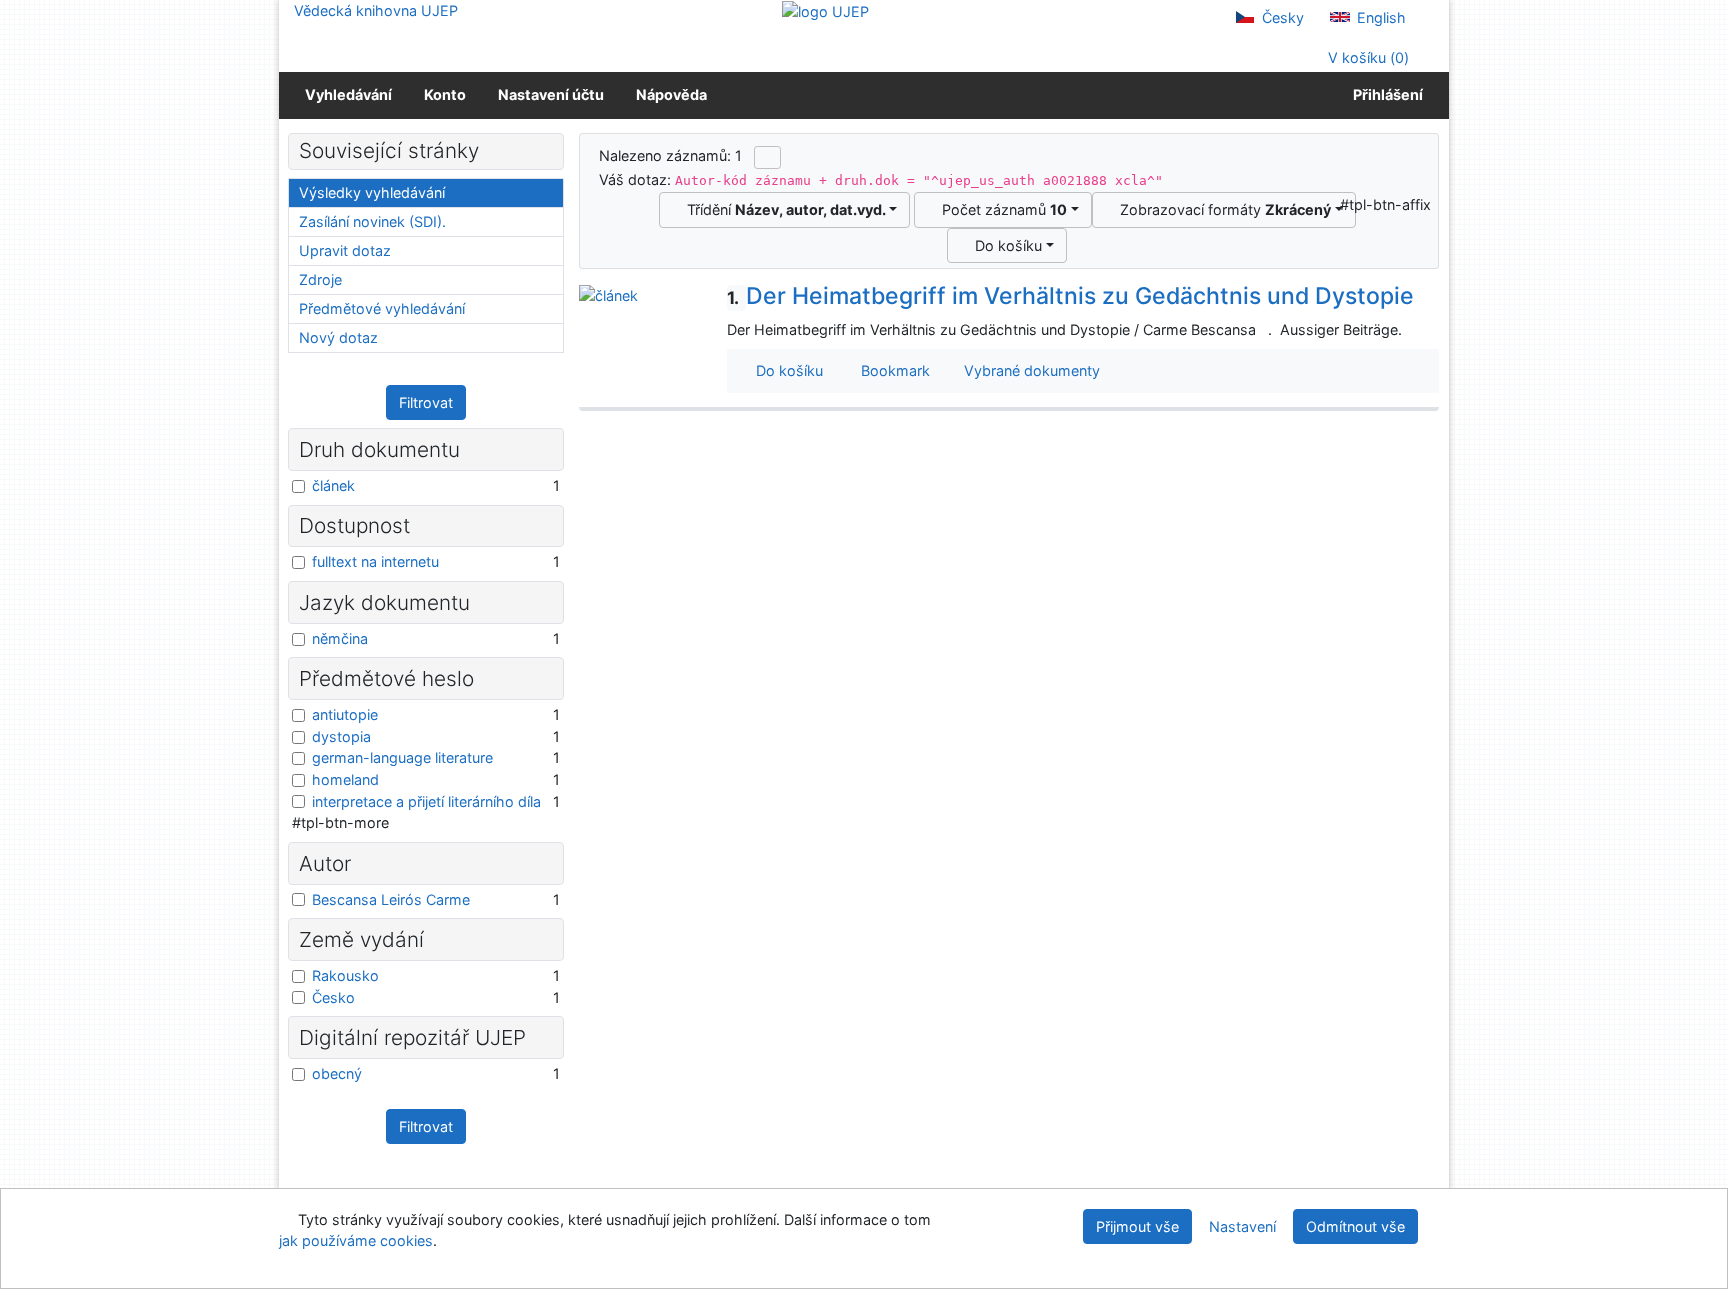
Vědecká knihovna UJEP (376, 10)
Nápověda (671, 94)
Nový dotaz (338, 337)
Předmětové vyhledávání (382, 308)
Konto (445, 94)
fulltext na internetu (375, 561)
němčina (340, 638)
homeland (345, 779)
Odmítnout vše (1355, 1226)
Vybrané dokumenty (1030, 370)
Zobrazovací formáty (1221, 209)
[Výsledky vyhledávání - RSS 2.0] (767, 157)
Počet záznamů (1000, 209)
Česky (1281, 17)
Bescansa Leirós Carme (391, 899)
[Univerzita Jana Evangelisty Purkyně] (825, 10)
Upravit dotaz (345, 250)
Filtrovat (426, 402)
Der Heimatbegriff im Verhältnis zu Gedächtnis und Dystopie (1070, 296)
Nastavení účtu (551, 94)
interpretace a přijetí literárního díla (426, 801)
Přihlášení (1385, 94)
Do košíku (1004, 245)
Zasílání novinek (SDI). (372, 221)
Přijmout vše (1137, 1226)
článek (333, 485)
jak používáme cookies (356, 1240)
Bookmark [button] (891, 370)
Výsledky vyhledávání (372, 192)
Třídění (782, 209)
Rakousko (345, 975)
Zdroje (320, 279)
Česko (333, 997)
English (1379, 17)
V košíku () (1366, 57)
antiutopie (345, 714)
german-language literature (402, 757)
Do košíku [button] (785, 370)
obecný (337, 1073)
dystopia (341, 736)
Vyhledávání (348, 94)
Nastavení (1242, 1226)
